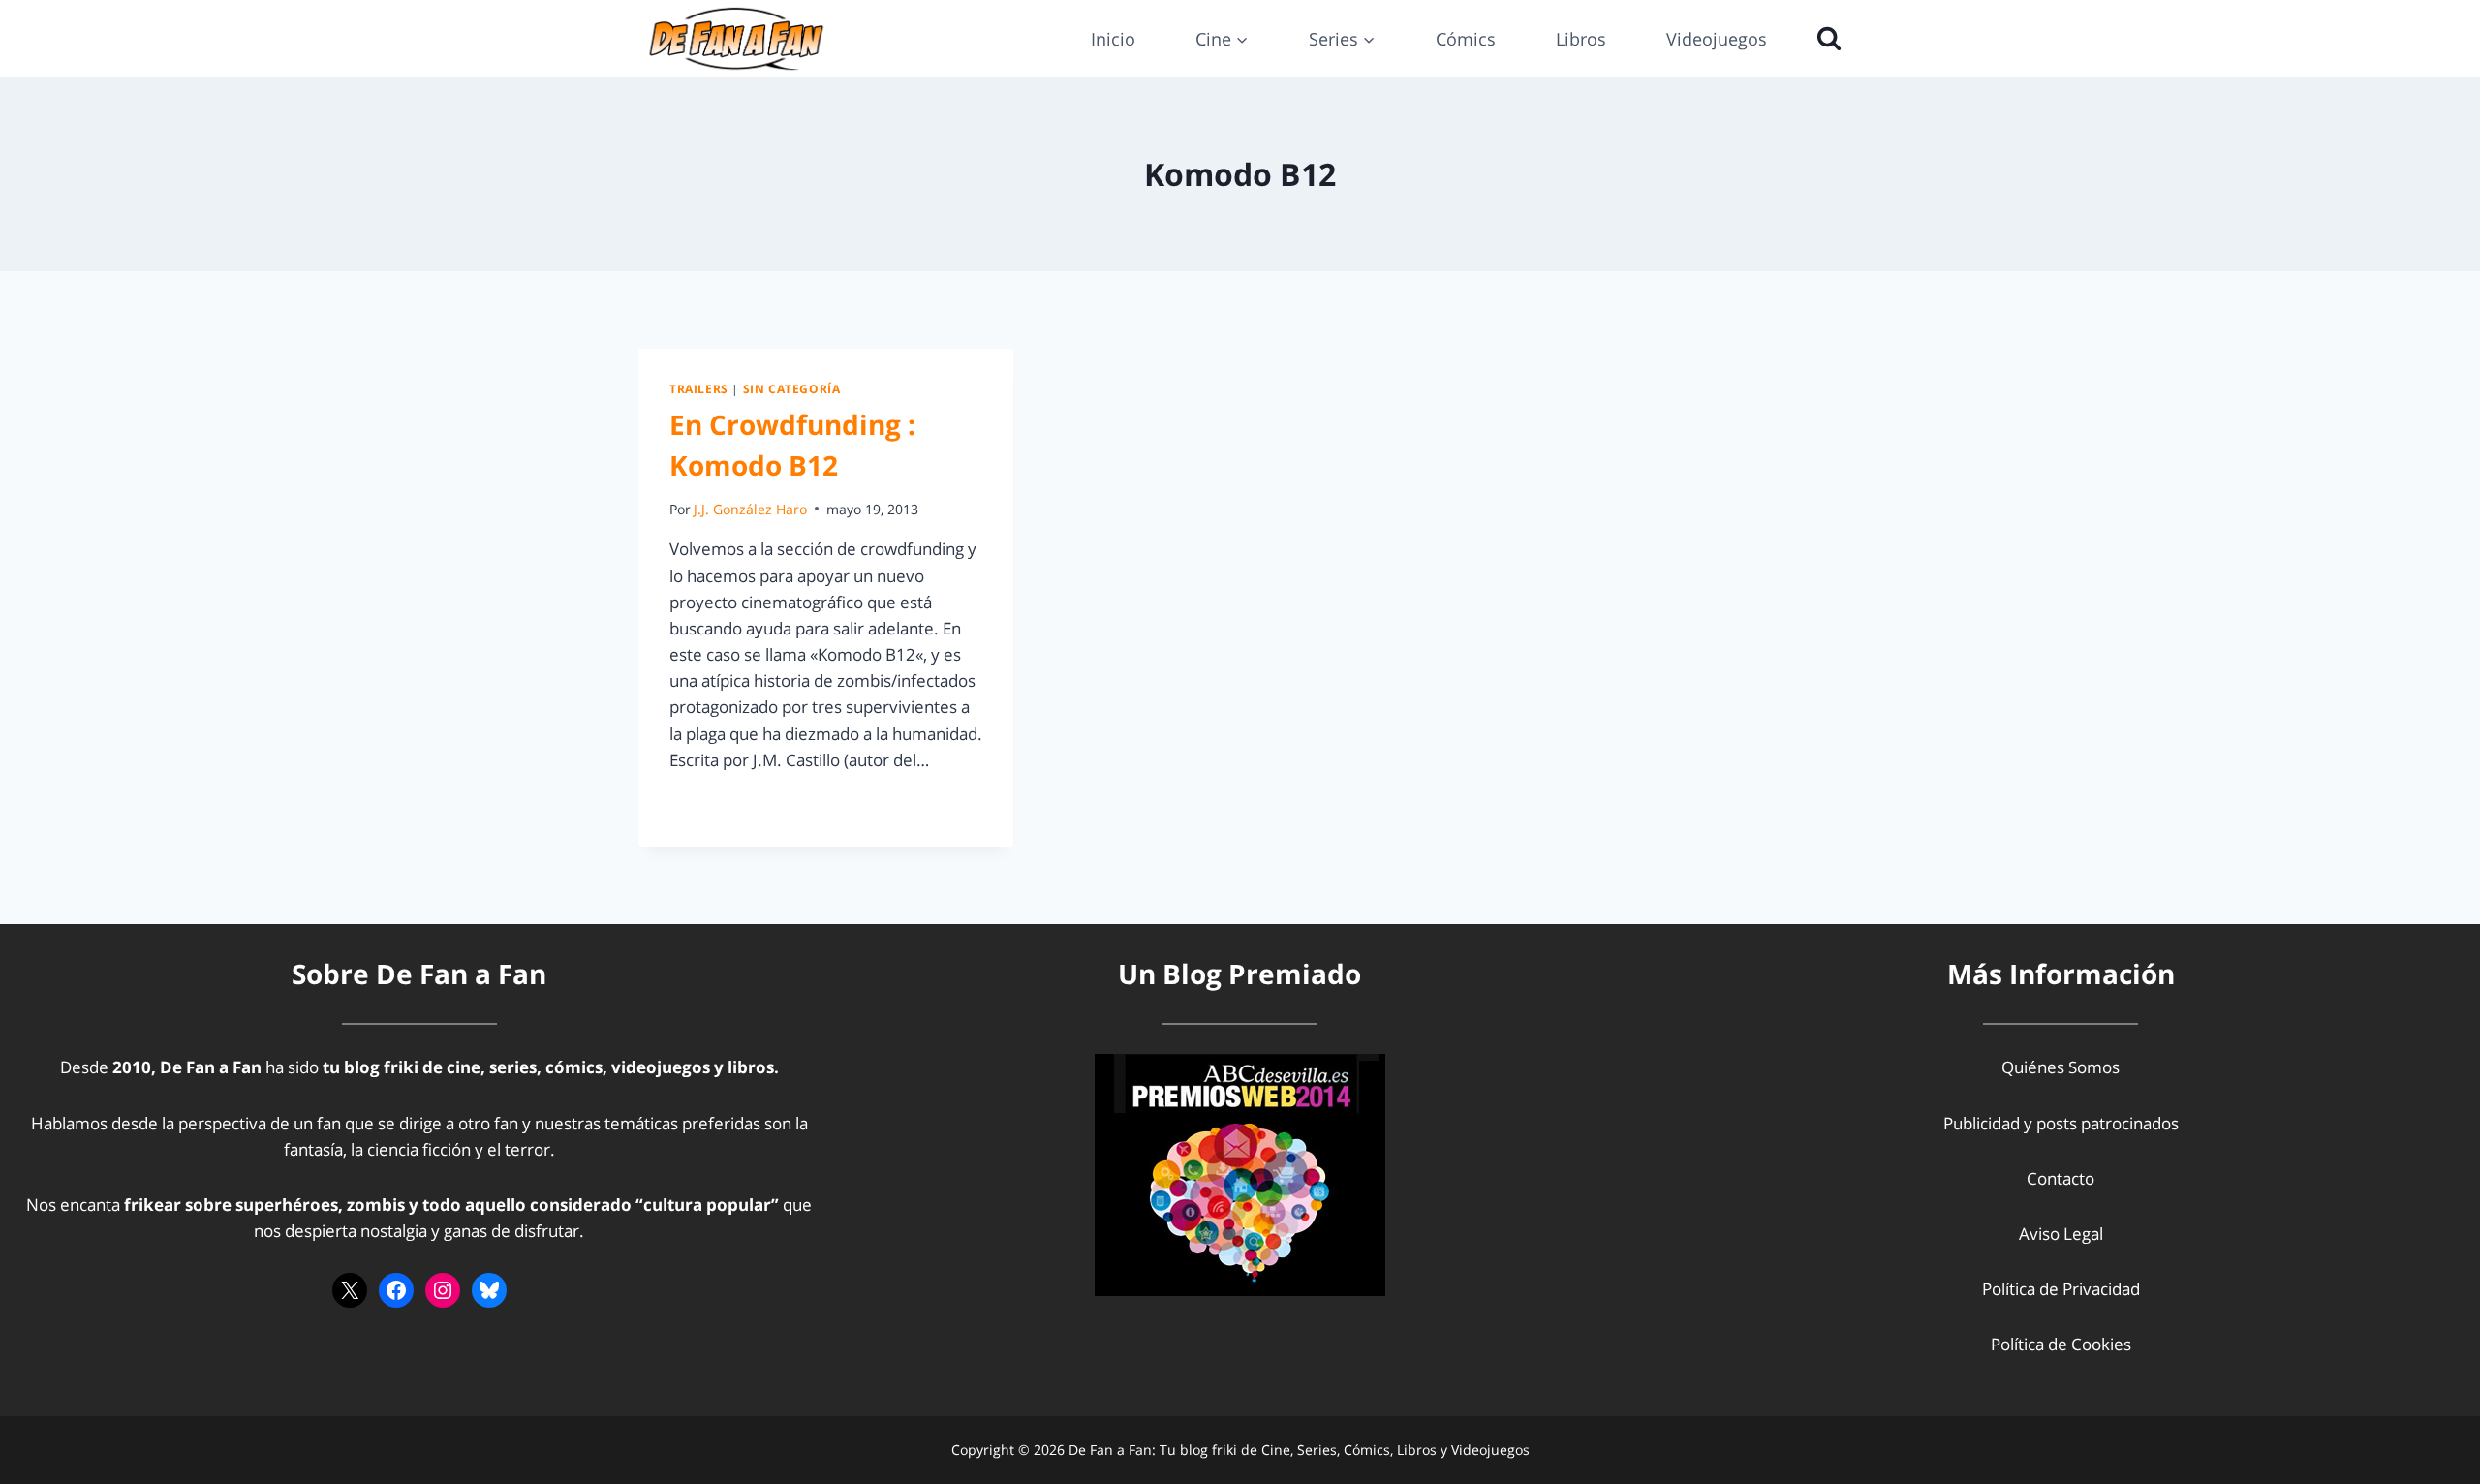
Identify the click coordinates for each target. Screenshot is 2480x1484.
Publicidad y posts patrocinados (2061, 1123)
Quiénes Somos (2061, 1067)
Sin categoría (792, 388)
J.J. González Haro (750, 509)
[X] (350, 1290)
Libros (1581, 39)
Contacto (2061, 1178)
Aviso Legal (2061, 1234)
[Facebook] (396, 1290)
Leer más (715, 804)
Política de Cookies (2061, 1344)
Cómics (1466, 39)
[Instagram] (443, 1290)
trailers (699, 388)
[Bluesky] (489, 1290)
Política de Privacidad (2061, 1289)
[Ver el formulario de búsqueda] (1824, 39)
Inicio (1113, 39)
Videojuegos (1717, 39)
